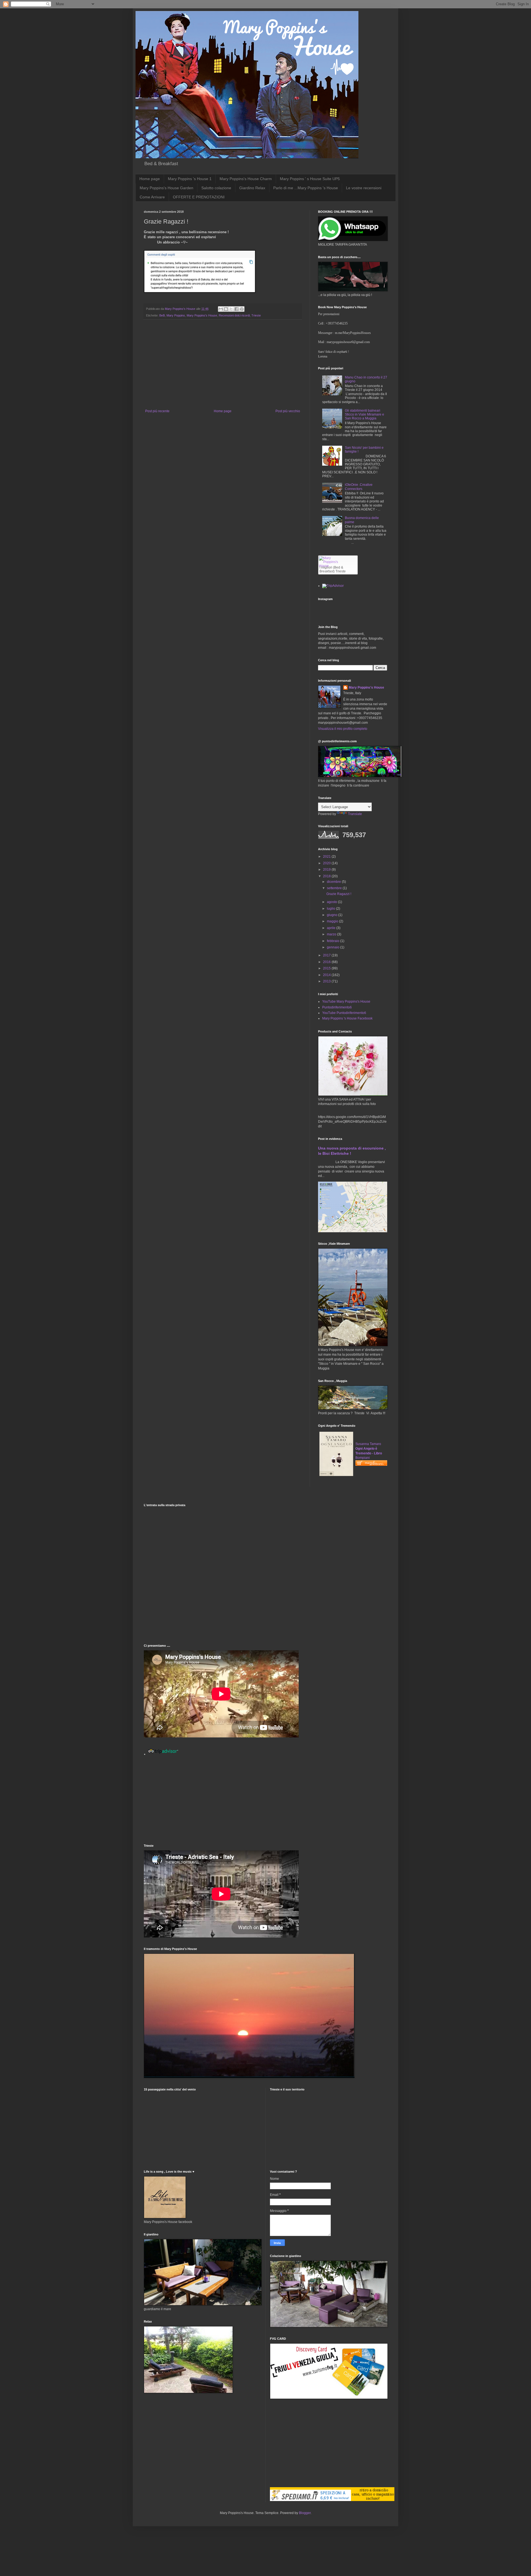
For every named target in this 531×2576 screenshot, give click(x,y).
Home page (150, 179)
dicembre (334, 882)
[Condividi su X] (231, 309)
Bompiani (363, 1458)
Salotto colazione (216, 188)
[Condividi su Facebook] (236, 309)
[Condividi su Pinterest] (242, 309)
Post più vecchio (288, 411)
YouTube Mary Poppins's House (346, 1002)
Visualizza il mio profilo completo (343, 729)
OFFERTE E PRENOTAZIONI (199, 197)
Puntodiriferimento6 (337, 1007)
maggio (333, 921)
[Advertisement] (223, 368)
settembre (335, 888)
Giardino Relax (252, 188)
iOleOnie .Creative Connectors (359, 487)
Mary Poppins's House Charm (246, 179)
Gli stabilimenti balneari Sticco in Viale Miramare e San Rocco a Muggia (365, 415)
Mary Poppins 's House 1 (190, 179)
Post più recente (157, 411)
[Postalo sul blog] (226, 309)
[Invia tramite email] (221, 309)
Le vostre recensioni (364, 188)
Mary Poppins (176, 315)
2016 (327, 962)
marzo (332, 934)
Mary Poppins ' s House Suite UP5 (310, 179)
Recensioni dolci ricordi (234, 315)
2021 (327, 857)
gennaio (334, 947)
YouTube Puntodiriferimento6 (344, 1013)
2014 (327, 975)
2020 (327, 863)
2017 (327, 955)
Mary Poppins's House (202, 315)
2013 (327, 981)
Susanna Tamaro (368, 1444)
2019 (327, 870)
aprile (332, 928)
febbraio (334, 941)
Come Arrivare (152, 197)
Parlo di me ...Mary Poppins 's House (306, 188)
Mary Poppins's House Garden (166, 188)
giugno (333, 915)
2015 (327, 968)
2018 (327, 876)
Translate (355, 814)
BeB (162, 315)
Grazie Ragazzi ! (339, 894)
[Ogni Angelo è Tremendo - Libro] (336, 1475)
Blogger (305, 2513)
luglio (331, 909)
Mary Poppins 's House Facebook (347, 1018)
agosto (332, 902)
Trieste (256, 315)
